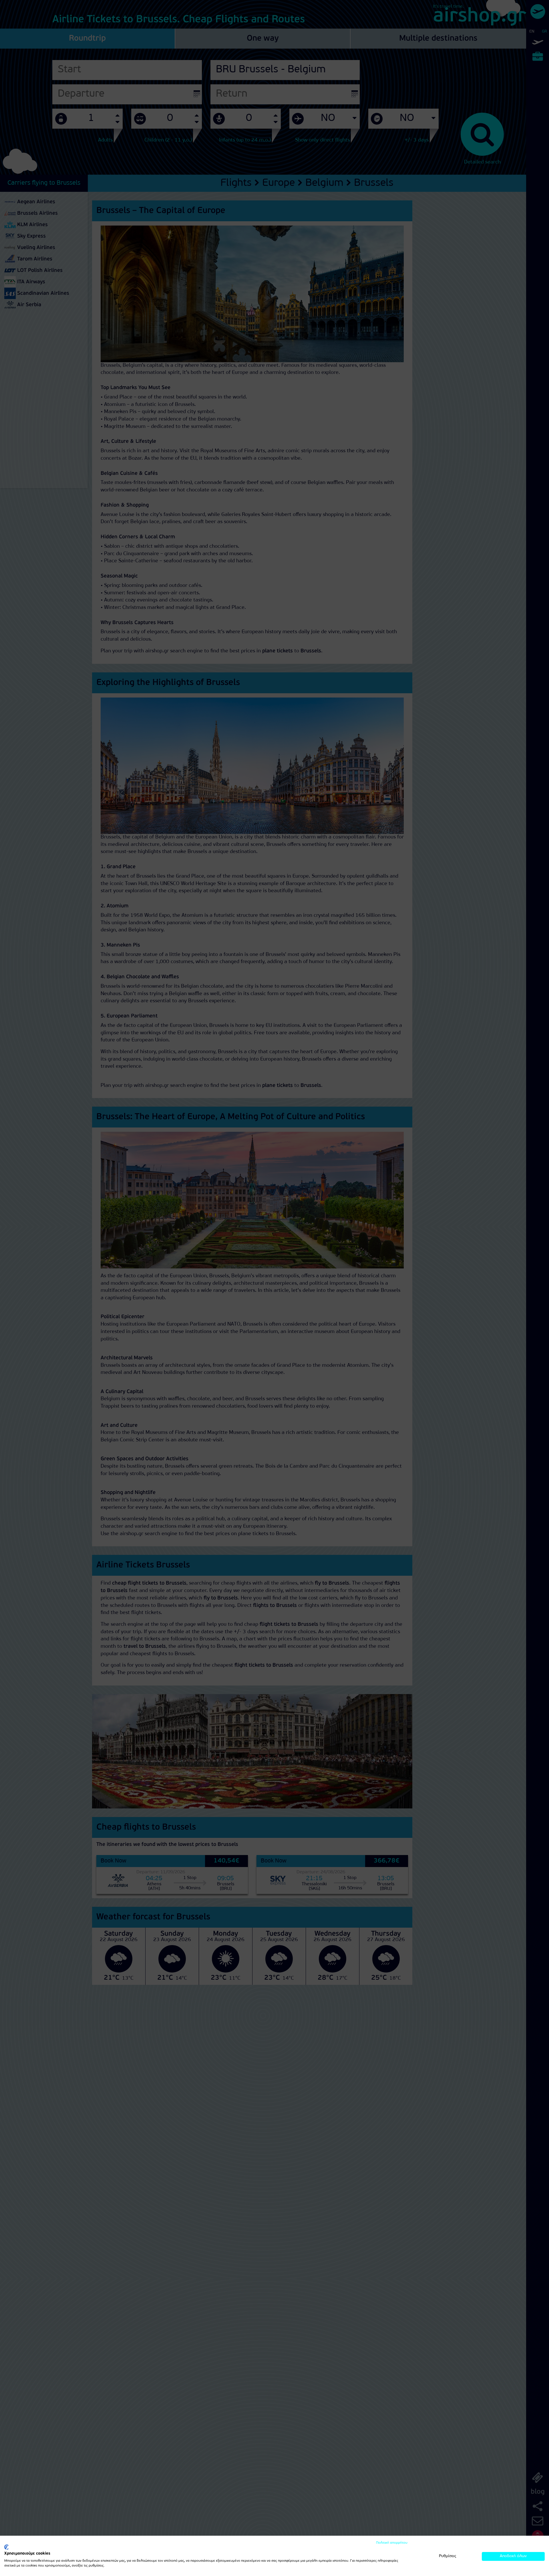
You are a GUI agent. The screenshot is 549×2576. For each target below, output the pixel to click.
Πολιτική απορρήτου (392, 2543)
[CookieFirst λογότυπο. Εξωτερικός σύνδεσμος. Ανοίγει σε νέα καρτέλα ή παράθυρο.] (6, 2547)
